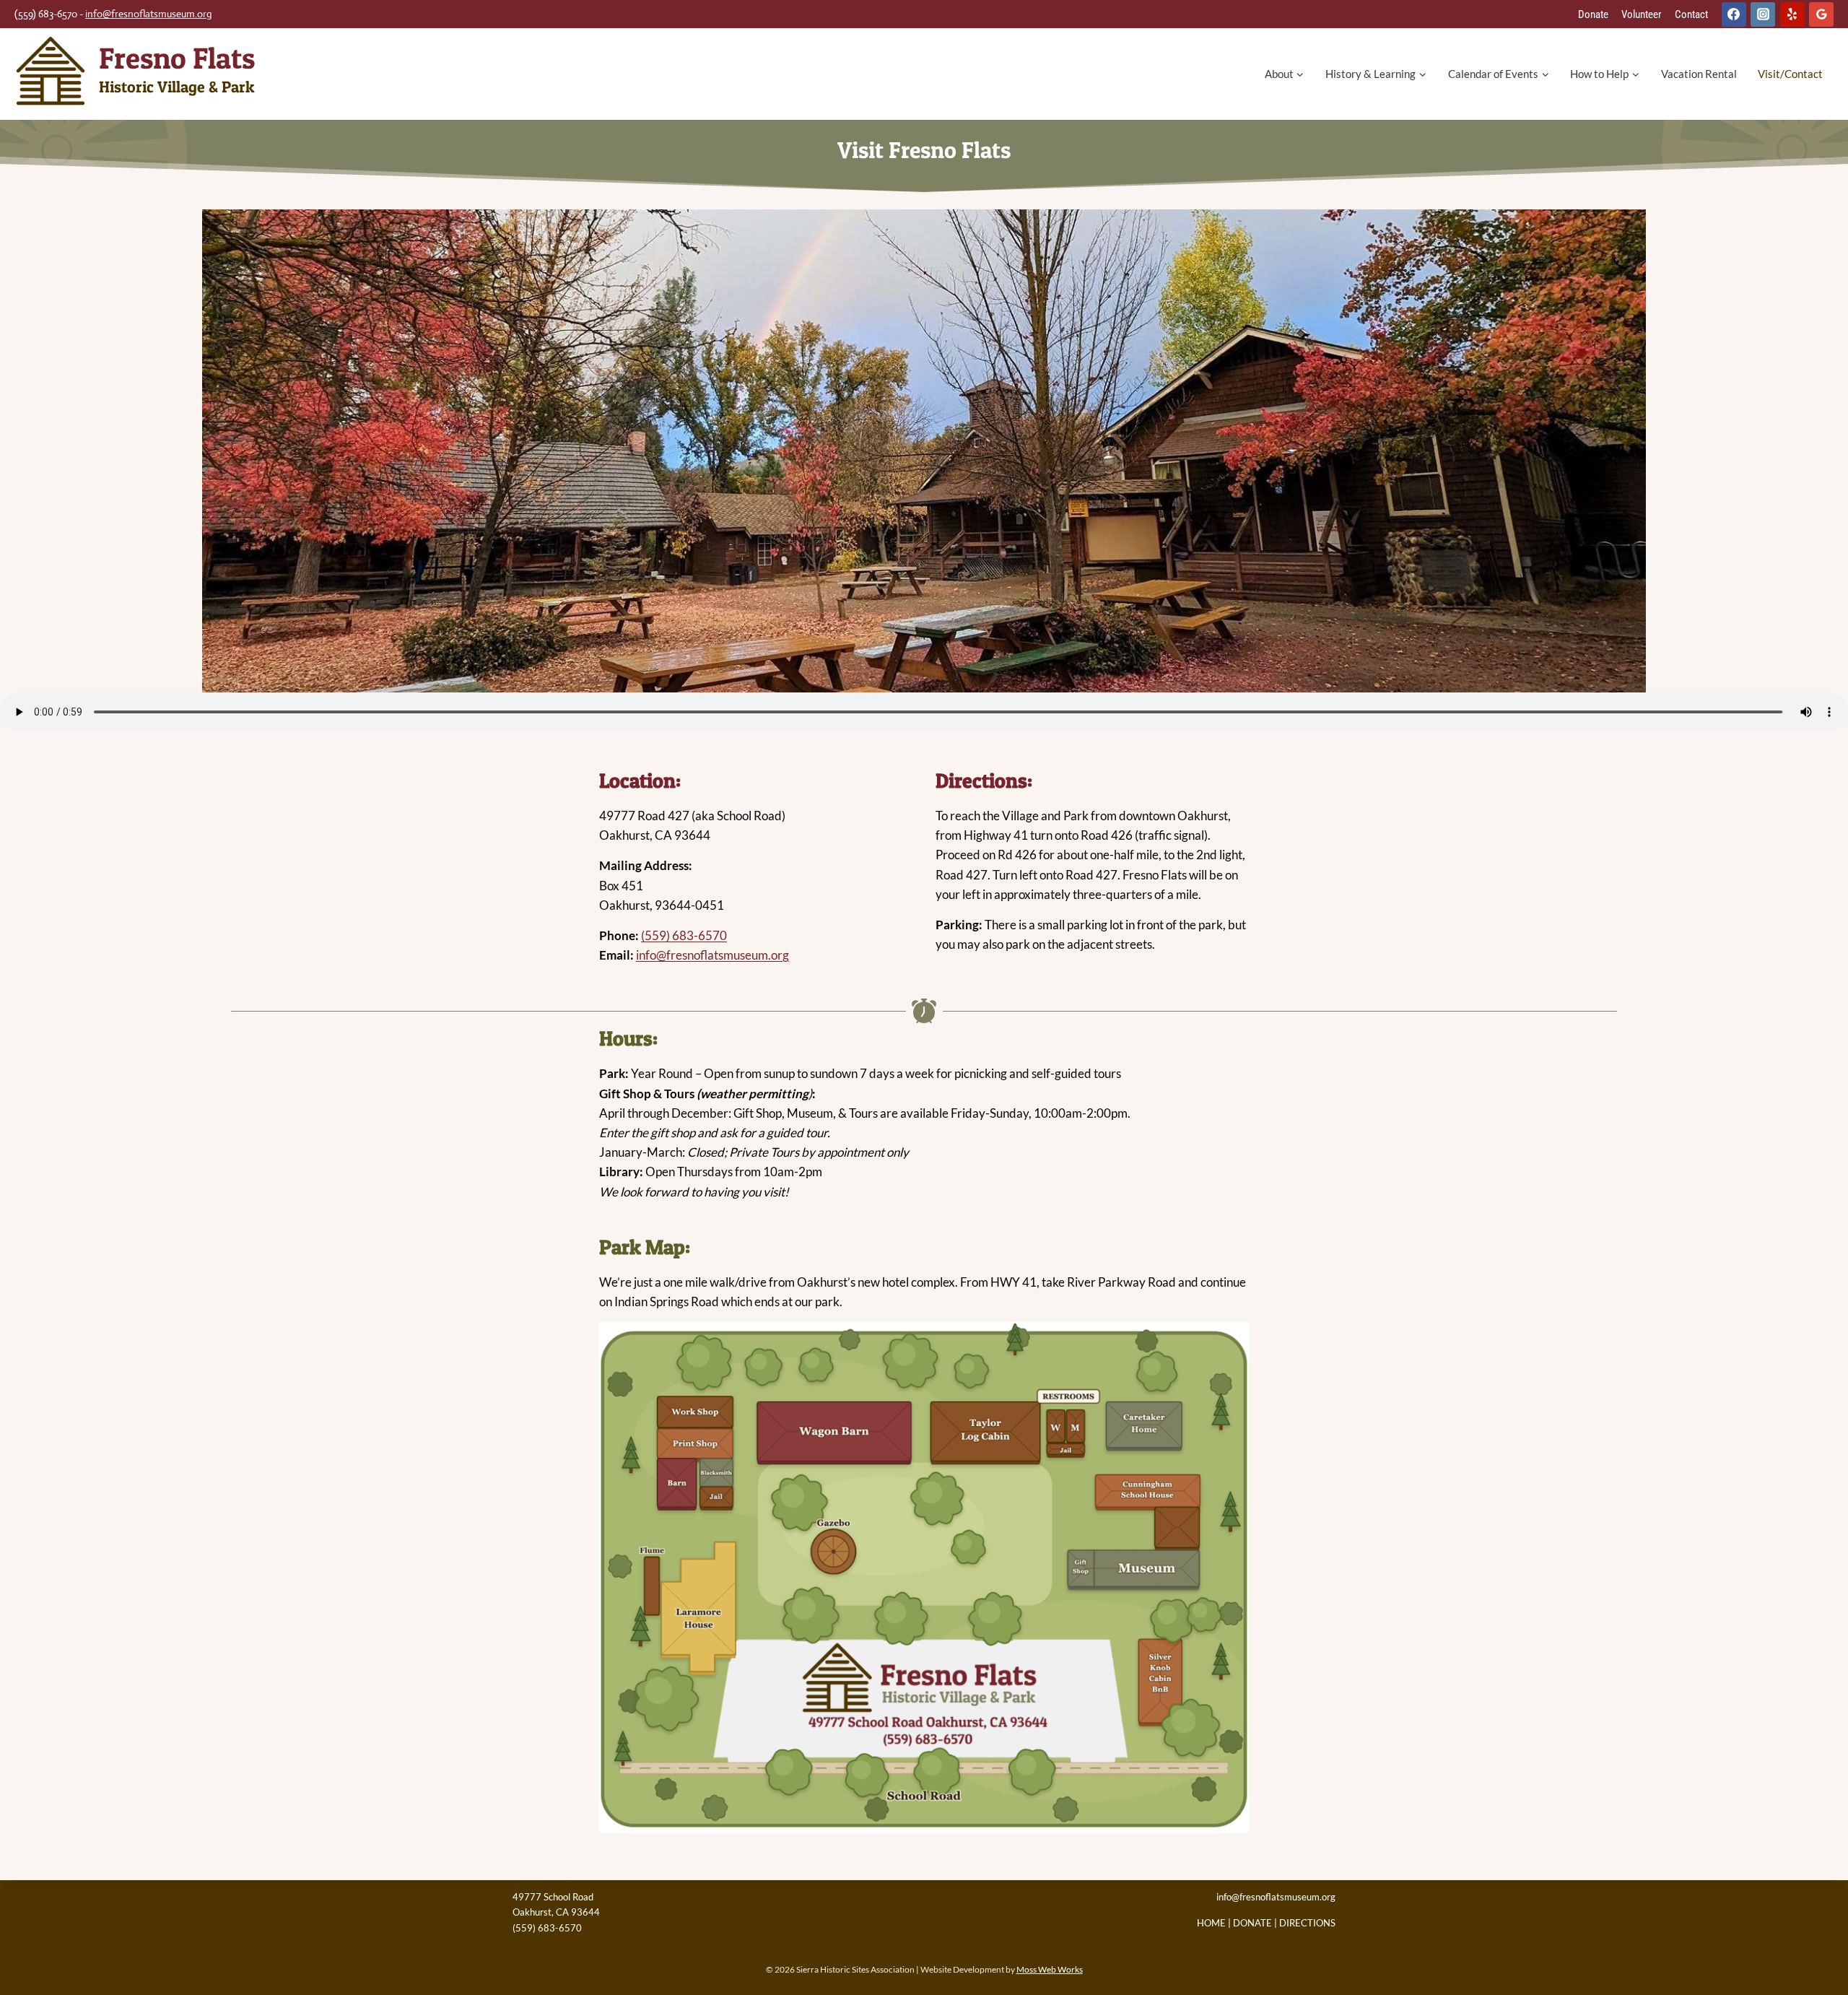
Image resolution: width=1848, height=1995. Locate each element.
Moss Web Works (1050, 1969)
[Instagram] (1763, 14)
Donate (1593, 14)
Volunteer (1642, 14)
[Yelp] (1792, 14)
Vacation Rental (1699, 74)
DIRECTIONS (1307, 1923)
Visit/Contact (1790, 74)
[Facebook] (1734, 14)
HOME (1211, 1923)
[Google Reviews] (1821, 14)
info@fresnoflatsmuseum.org (149, 14)
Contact (1691, 14)
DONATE (1252, 1923)
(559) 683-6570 (684, 935)
